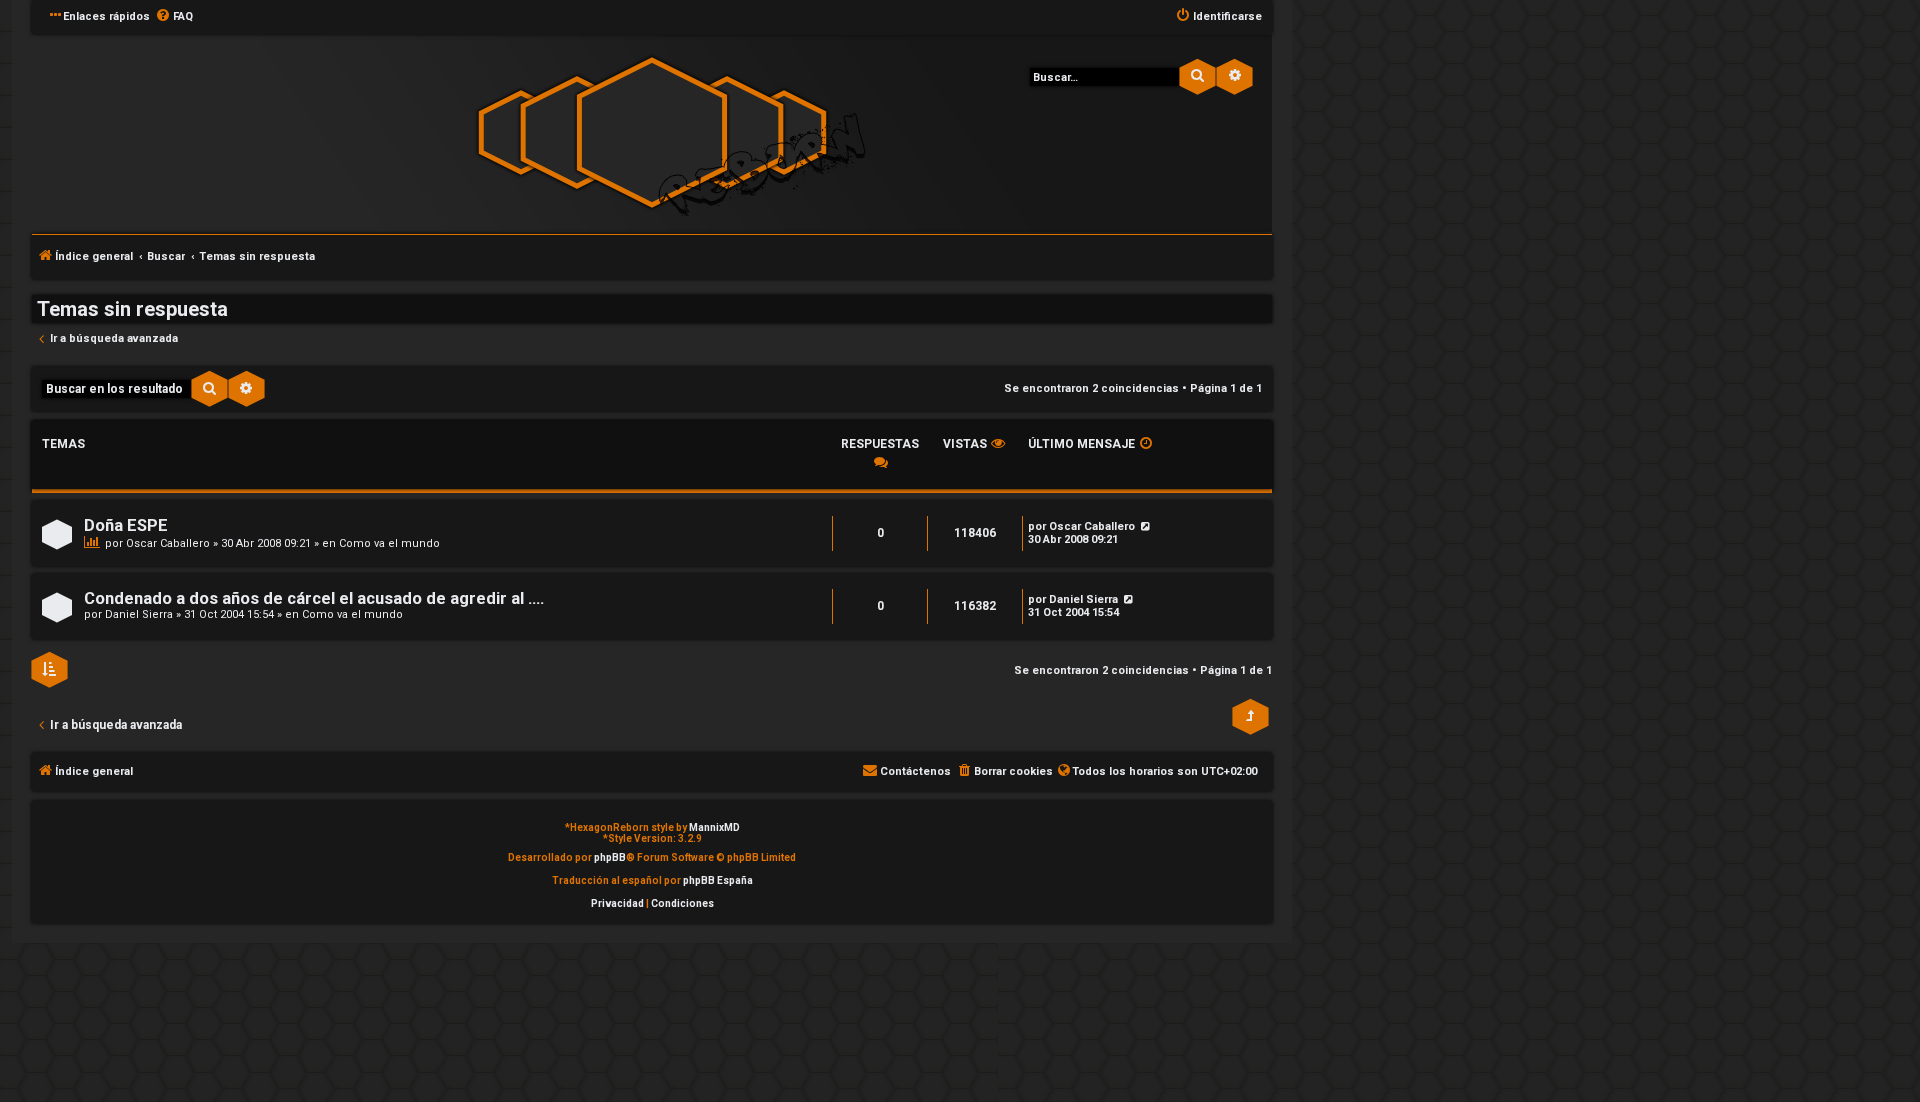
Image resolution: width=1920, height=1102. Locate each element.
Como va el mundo (389, 543)
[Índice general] (652, 132)
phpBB (610, 857)
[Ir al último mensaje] (1144, 526)
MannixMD (714, 827)
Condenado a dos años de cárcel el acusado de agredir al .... (314, 598)
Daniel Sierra (139, 614)
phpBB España (718, 880)
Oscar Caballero (168, 543)
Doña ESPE (126, 525)
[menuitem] (174, 17)
